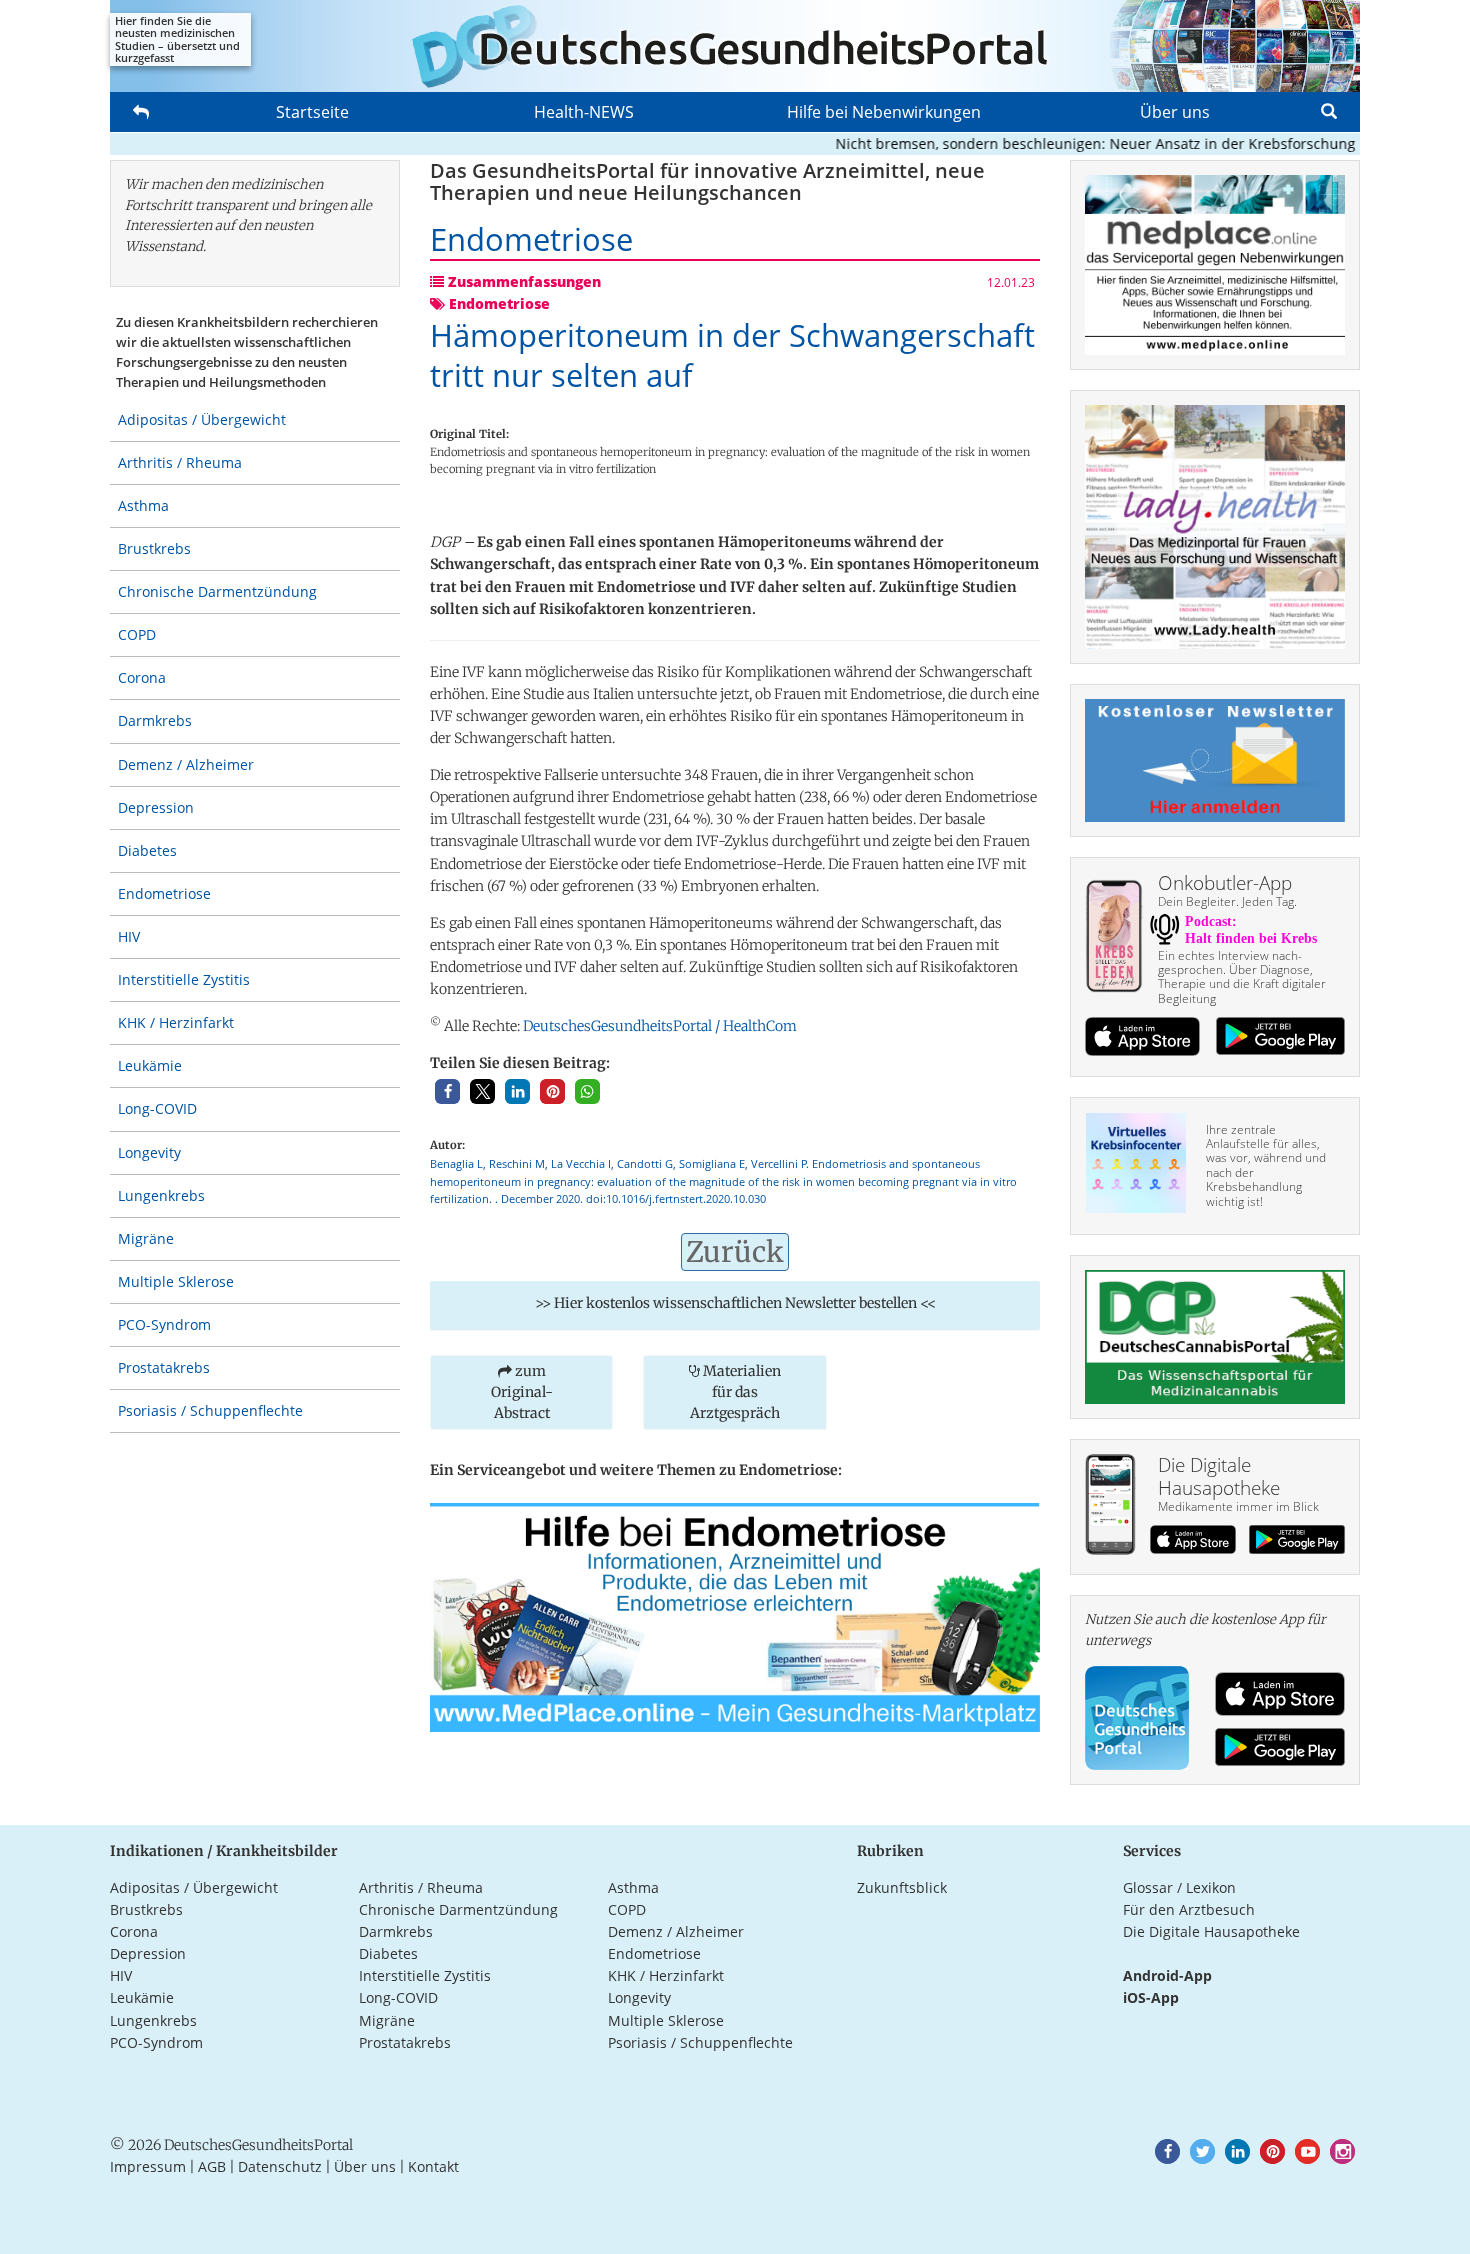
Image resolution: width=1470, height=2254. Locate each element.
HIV (129, 936)
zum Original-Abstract (522, 1392)
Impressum (148, 2166)
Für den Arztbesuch (1189, 1909)
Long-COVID (157, 1108)
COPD (137, 634)
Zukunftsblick (902, 1887)
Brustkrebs (154, 548)
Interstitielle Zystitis (184, 979)
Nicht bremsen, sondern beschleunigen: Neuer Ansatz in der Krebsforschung (1060, 143)
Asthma (143, 505)
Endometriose (164, 893)
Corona (142, 677)
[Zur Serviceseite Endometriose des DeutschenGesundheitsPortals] (735, 1615)
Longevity (149, 1152)
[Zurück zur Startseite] (735, 46)
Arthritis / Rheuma (180, 462)
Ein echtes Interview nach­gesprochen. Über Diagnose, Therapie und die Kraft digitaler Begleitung (1242, 977)
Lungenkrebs (161, 1195)
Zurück (735, 1252)
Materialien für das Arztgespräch (735, 1392)
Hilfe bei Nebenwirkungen (884, 112)
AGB (212, 2166)
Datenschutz (280, 2166)
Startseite (312, 112)
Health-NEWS (584, 112)
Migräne (146, 1238)
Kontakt (433, 2166)
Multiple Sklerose (176, 1281)
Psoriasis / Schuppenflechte (210, 1410)
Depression (156, 807)
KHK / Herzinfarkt (176, 1022)
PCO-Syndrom (164, 1324)
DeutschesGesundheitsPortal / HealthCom (660, 1026)
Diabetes (147, 850)
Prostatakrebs (164, 1367)
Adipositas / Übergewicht (202, 419)
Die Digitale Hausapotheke (1211, 1931)
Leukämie (150, 1065)
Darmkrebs (155, 720)
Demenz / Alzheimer (186, 764)
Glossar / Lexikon (1179, 1887)
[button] (447, 1091)
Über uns (1175, 112)
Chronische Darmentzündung (217, 591)
